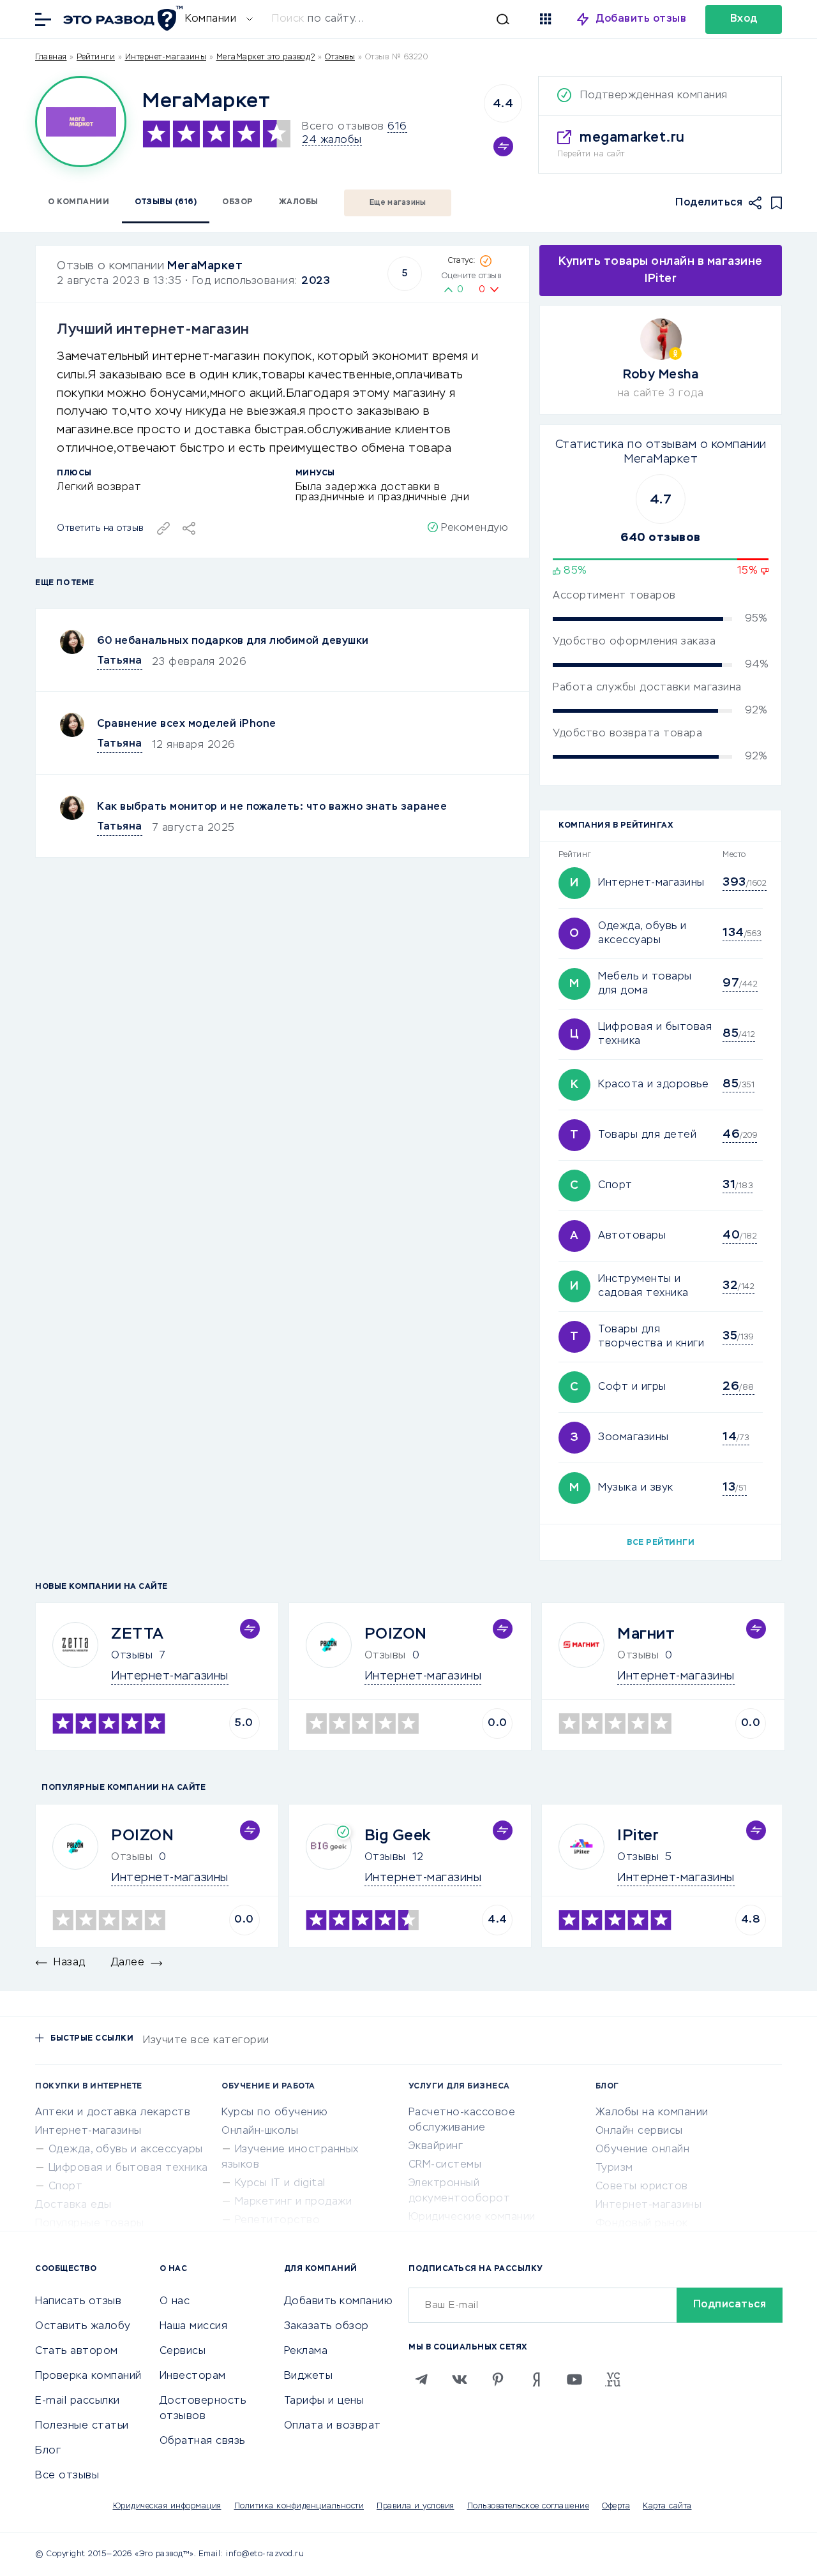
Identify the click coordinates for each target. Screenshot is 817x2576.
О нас (175, 2302)
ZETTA (138, 1634)
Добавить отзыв (641, 19)
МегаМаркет (205, 266)
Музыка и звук (636, 1488)
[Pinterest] (498, 2379)
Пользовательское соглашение (528, 2506)
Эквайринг (436, 2147)
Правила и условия (416, 2506)
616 (397, 127)
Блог (48, 2451)
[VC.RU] (613, 2379)
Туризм (614, 2168)
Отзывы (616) (166, 202)
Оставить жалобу (83, 2327)
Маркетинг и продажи (294, 2202)
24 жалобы (332, 140)
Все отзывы (67, 2476)
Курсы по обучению (275, 2113)
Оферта (616, 2506)
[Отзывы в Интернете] (121, 18)
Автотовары (632, 1236)
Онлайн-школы (260, 2131)
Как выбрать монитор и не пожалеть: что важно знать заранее (272, 807)
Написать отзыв (78, 2302)
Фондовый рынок (642, 2224)
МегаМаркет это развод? (266, 57)
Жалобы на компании (652, 2113)
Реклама (306, 2351)
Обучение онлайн (643, 2150)
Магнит (646, 1634)
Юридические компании (472, 2217)
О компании (79, 202)
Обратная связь (202, 2441)
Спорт (615, 1186)
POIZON (396, 1634)
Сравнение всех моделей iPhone (187, 724)
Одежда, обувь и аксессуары (126, 2150)
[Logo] (81, 122)
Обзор (238, 202)
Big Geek (398, 1836)
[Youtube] (574, 2379)
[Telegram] (421, 2379)
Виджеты (309, 2376)
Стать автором (77, 2351)
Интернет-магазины (166, 57)
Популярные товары (90, 2224)
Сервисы (183, 2351)
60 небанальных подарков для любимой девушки (233, 641)
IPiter (638, 1836)
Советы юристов (642, 2187)
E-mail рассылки (78, 2401)
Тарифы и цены (324, 2401)
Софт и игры (632, 1387)
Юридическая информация (167, 2506)
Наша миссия (194, 2327)
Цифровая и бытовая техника (128, 2168)
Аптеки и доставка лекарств (113, 2113)
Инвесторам (193, 2376)
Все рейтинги (661, 1543)
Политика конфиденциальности (299, 2506)
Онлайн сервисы (639, 2131)
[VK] (460, 2379)
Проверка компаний (88, 2376)
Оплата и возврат (333, 2426)
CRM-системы (445, 2165)
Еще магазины (398, 203)
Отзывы (132, 1656)
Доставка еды (73, 2205)
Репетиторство (278, 2221)
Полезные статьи (82, 2426)
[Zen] (536, 2379)
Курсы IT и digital (280, 2184)
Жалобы (299, 202)
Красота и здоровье (653, 1085)
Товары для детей (647, 1135)
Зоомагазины (633, 1438)
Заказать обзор (326, 2327)
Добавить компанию (339, 2302)
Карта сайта (667, 2506)
